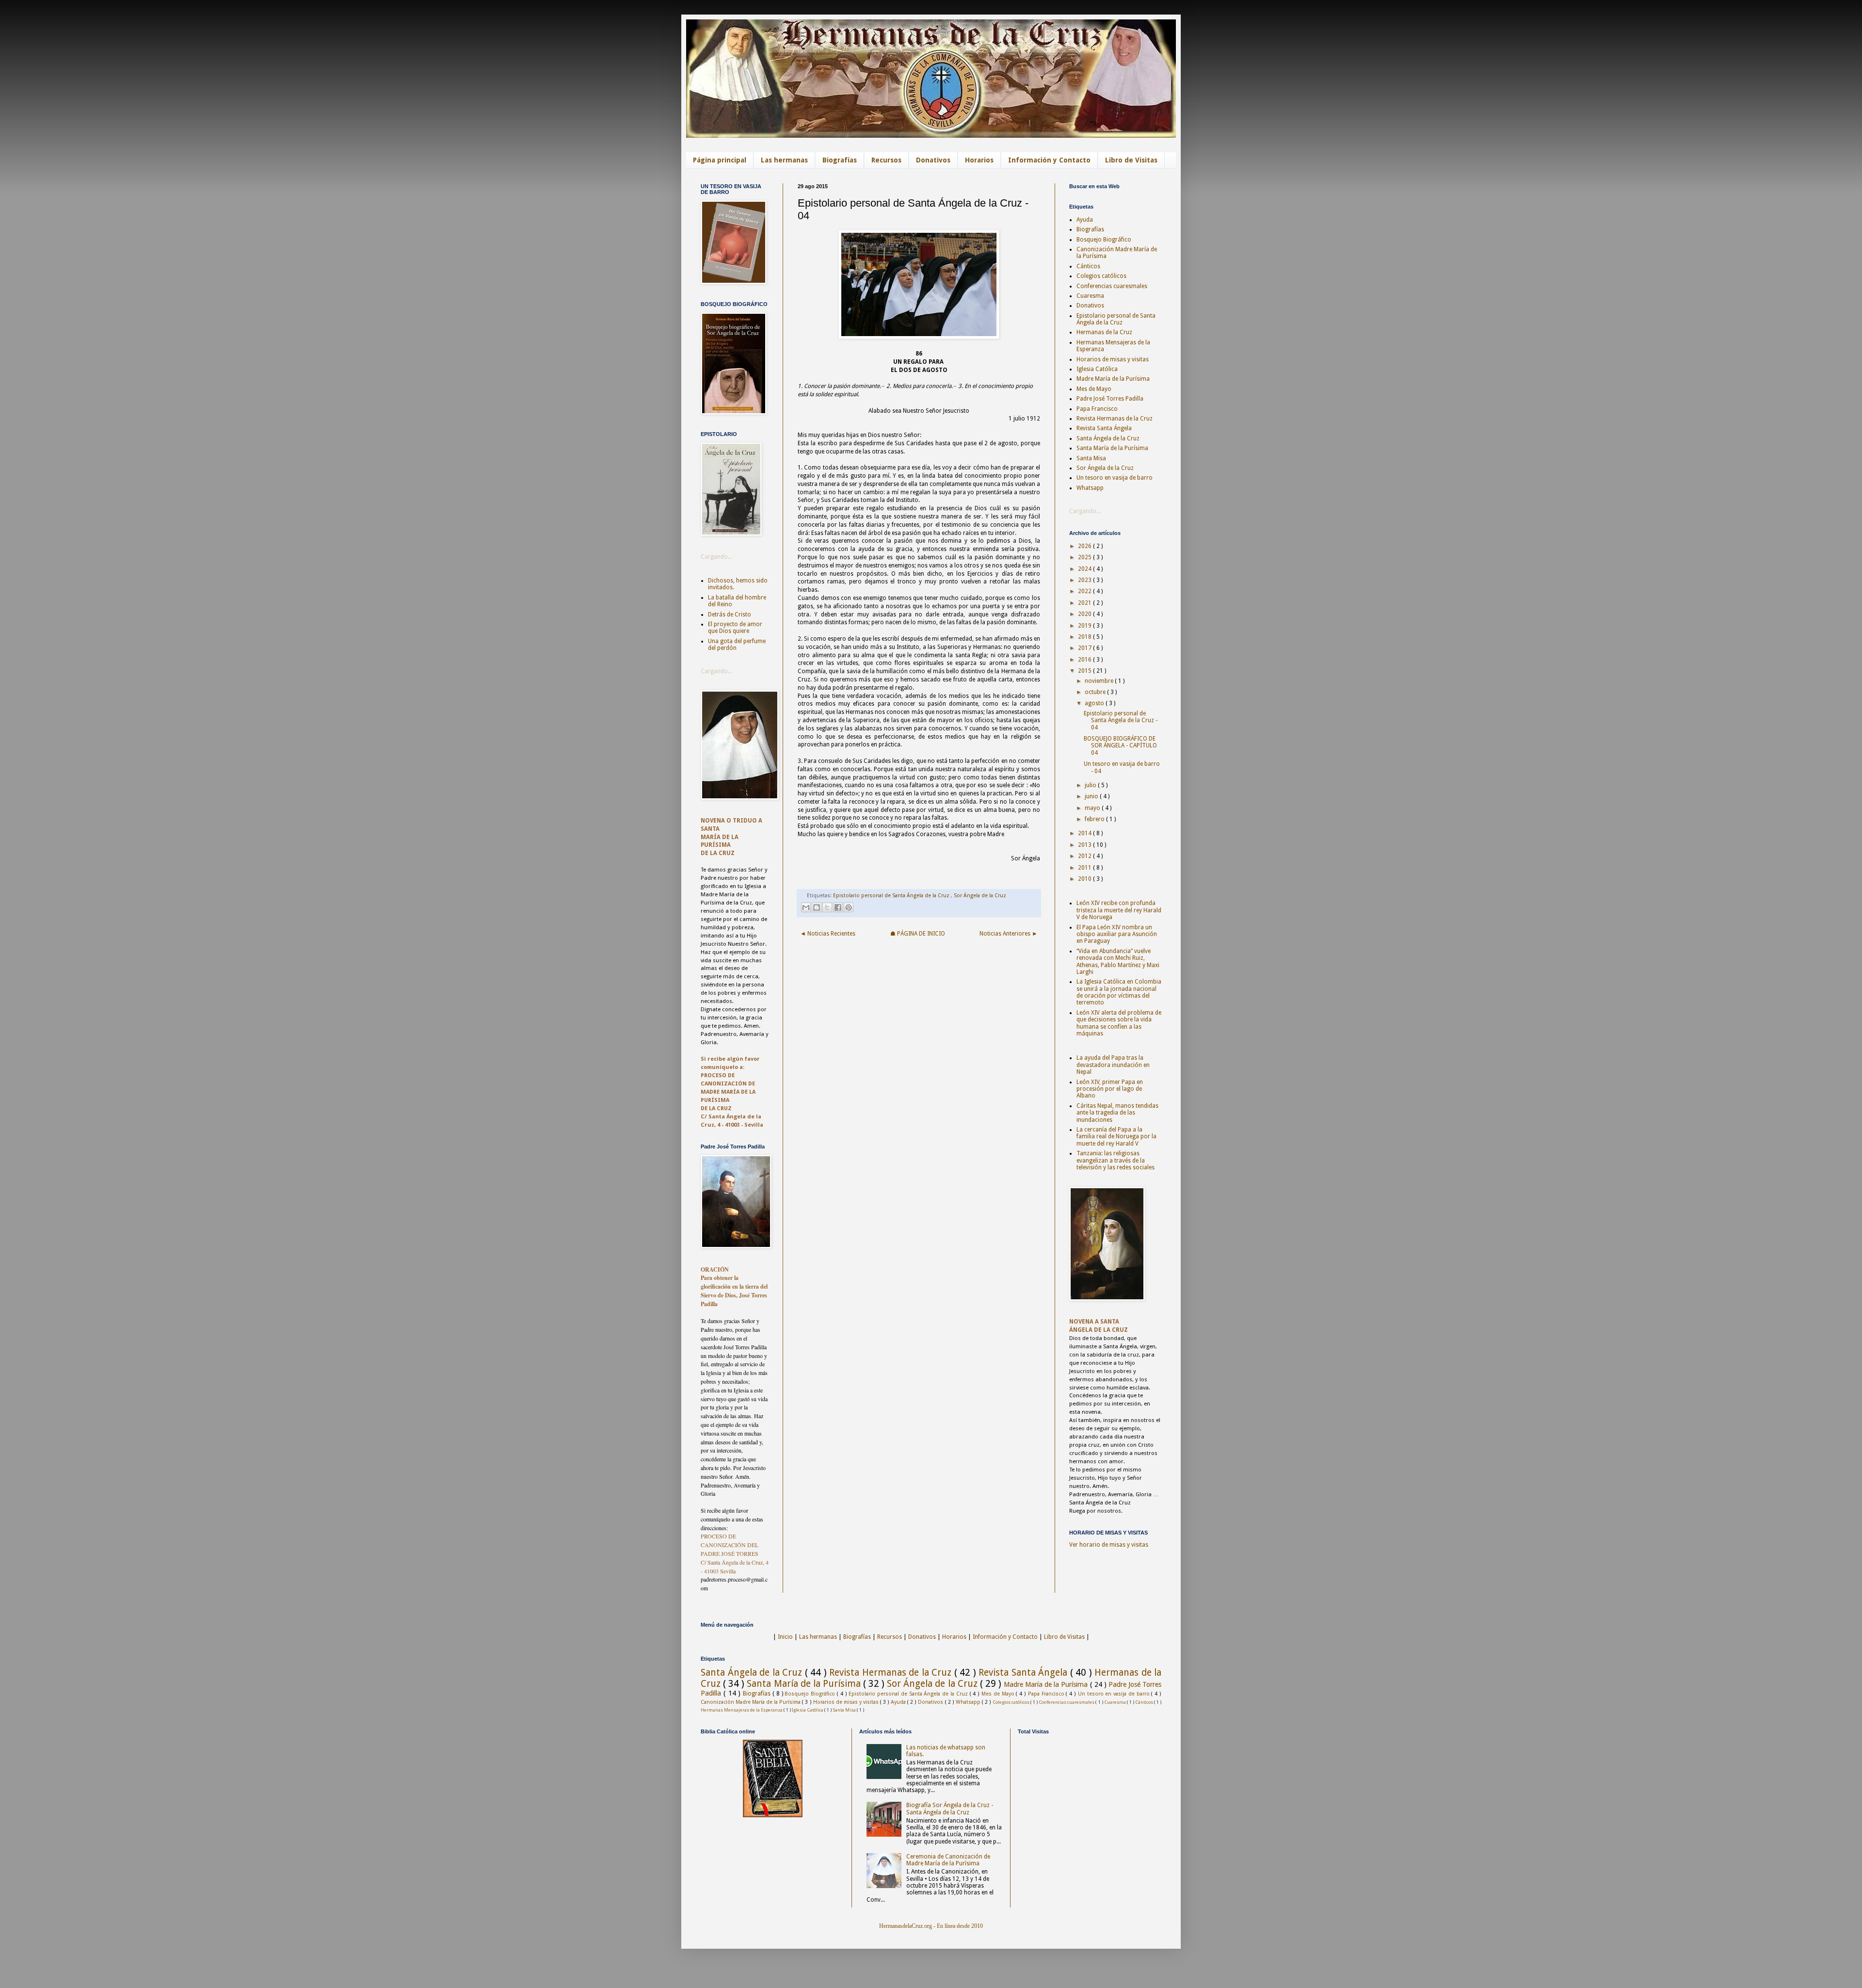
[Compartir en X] (827, 907)
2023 (1085, 580)
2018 (1085, 637)
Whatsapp (1090, 488)
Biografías (840, 160)
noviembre (1100, 681)
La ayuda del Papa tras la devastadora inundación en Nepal (1113, 1065)
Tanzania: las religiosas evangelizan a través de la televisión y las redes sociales (1116, 1160)
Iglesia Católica (1097, 369)
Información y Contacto (1049, 160)
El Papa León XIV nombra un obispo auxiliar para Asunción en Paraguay (1117, 934)
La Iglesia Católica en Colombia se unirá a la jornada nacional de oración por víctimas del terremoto (1119, 992)
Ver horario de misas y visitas (1109, 1545)
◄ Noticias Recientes (828, 934)
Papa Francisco (1097, 409)
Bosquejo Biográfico (1104, 240)
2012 (1085, 856)
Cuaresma (1090, 296)
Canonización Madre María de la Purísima (751, 1702)
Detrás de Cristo (730, 614)
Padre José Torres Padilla (1110, 399)
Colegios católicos (1101, 276)
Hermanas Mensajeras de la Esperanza (742, 1710)
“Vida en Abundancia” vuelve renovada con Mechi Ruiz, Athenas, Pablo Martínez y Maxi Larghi (1118, 962)
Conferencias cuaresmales (1112, 286)
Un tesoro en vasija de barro (1115, 478)
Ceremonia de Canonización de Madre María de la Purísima (948, 1860)
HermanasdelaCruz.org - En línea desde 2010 (931, 1926)
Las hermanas (784, 160)
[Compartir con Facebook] (838, 907)
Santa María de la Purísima (1112, 448)
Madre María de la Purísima (1113, 379)
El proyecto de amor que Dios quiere (735, 628)
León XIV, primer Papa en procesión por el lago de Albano (1110, 1089)
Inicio (785, 1637)
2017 (1085, 648)
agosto (1095, 703)
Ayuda (1085, 220)
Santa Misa (1091, 458)
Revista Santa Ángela (1104, 428)
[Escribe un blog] (817, 907)
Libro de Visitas (1131, 160)
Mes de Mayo (1094, 389)
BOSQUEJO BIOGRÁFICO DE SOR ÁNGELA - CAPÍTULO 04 (1120, 746)
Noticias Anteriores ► (1009, 934)
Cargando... (716, 557)
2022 (1085, 591)
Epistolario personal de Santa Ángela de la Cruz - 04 (1121, 720)
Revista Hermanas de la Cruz (1115, 419)
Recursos (886, 160)
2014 (1085, 833)
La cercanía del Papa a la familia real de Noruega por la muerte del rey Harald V (1116, 1137)
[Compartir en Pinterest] (849, 907)
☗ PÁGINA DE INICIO (918, 934)
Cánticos (1088, 266)
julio (1091, 785)
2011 (1085, 868)
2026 (1085, 546)
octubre (1096, 692)
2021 (1085, 603)
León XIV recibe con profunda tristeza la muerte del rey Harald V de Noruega (1119, 910)
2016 (1085, 660)
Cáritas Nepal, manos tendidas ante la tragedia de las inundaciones (1117, 1113)
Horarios (979, 160)
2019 (1085, 626)
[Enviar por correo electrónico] (806, 907)
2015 (1085, 671)
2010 (1085, 879)
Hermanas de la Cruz (1104, 332)
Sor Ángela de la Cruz (980, 896)
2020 (1085, 614)
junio (1092, 796)
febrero (1095, 819)
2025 (1085, 557)
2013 (1085, 845)
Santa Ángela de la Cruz (1108, 438)
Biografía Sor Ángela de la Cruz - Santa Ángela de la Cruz (950, 1809)
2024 (1085, 569)
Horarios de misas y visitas (1113, 359)
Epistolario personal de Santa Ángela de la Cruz (892, 896)
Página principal (720, 160)
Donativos (933, 160)
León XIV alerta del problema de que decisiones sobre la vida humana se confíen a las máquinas (1119, 1023)
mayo (1093, 808)
